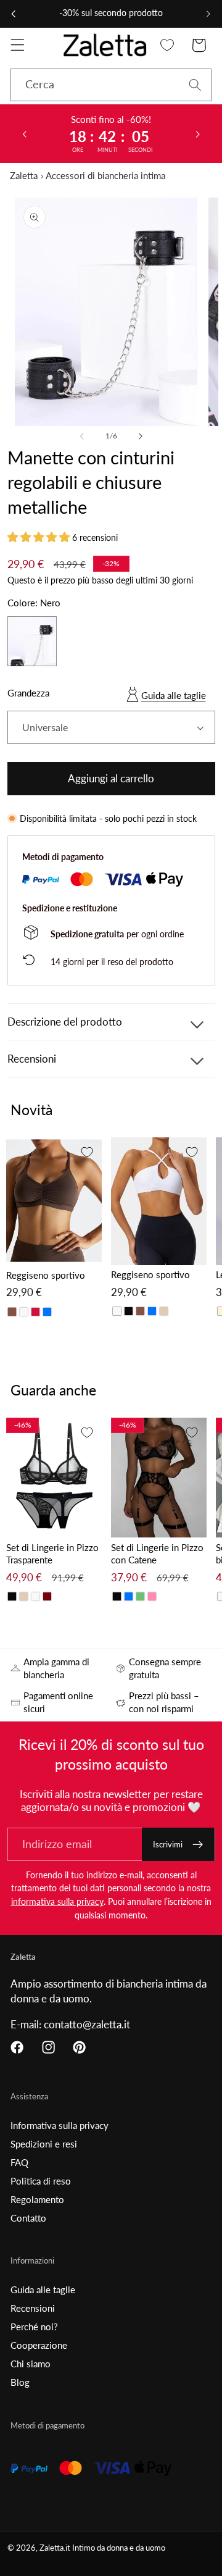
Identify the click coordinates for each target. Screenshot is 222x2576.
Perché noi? (34, 2327)
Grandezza (28, 693)
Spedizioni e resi (44, 2144)
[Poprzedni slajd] (24, 133)
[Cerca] (195, 85)
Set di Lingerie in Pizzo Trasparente (52, 1554)
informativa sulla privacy (57, 1901)
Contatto (28, 2218)
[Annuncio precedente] (14, 14)
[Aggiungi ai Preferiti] (87, 1152)
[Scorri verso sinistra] (82, 436)
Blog (20, 2382)
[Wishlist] (167, 45)
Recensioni (33, 2308)
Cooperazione (39, 2345)
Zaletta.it (55, 2548)
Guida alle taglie (174, 695)
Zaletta (24, 175)
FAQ (19, 2162)
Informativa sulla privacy (60, 2125)
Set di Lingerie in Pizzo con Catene (157, 1554)
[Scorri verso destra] (140, 436)
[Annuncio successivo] (208, 14)
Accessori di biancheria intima (105, 175)
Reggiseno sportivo (46, 1275)
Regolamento (37, 2199)
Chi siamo (31, 2364)
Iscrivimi (168, 1844)
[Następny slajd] (198, 133)
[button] (18, 45)
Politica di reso (41, 2181)
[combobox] (111, 85)
